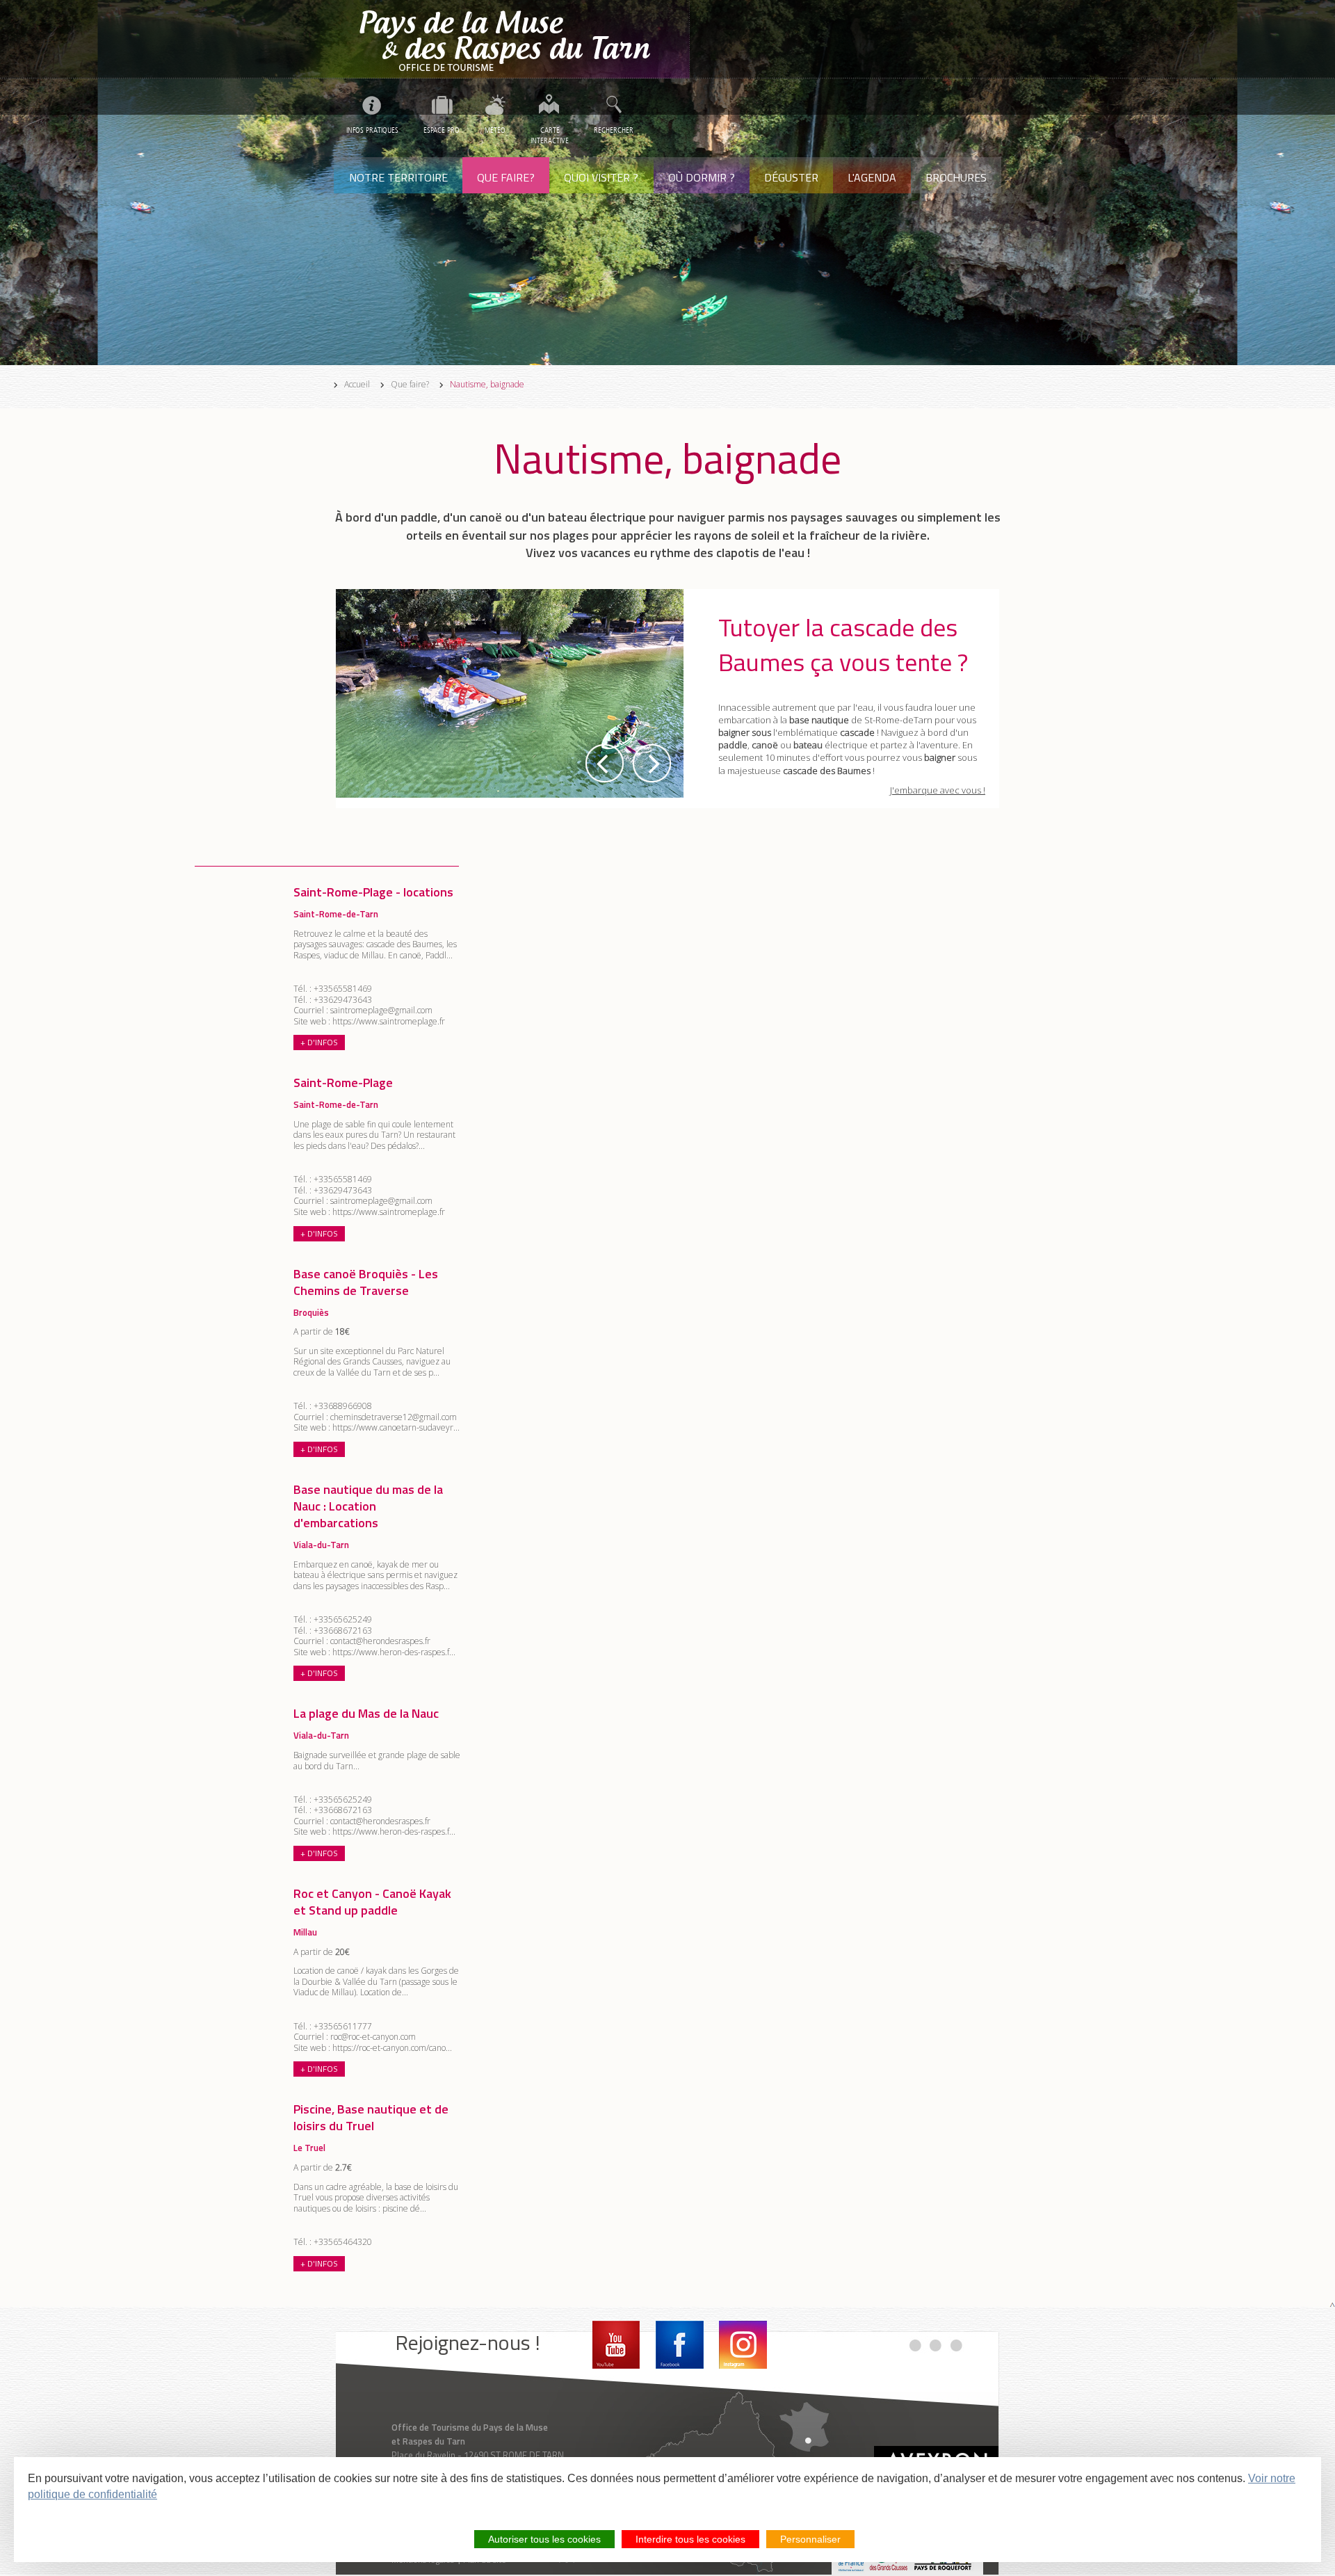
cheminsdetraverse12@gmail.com (394, 1417)
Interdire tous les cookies (690, 2539)
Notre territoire (398, 177)
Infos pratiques (372, 130)
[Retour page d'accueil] (512, 39)
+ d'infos (319, 1042)
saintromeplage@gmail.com (381, 1010)
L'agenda (872, 177)
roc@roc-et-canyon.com (373, 2037)
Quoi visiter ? (601, 177)
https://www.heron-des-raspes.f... (394, 1652)
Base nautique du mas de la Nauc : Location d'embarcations (368, 1506)
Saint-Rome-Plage (343, 1082)
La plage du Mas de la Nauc (366, 1713)
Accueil (357, 385)
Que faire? (506, 177)
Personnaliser (810, 2539)
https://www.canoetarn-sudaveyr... (396, 1427)
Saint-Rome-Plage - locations (373, 892)
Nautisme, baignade (487, 385)
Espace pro (442, 130)
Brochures (956, 177)
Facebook (680, 2345)
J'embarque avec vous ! (938, 790)
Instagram (743, 2345)
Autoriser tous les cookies (544, 2539)
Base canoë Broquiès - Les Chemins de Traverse (366, 1282)
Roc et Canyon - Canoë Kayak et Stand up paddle (372, 1902)
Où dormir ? (702, 177)
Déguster (791, 177)
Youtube (616, 2345)
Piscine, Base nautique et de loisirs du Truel (371, 2117)
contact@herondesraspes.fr (380, 1641)
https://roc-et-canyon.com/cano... (392, 2048)
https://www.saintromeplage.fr (389, 1021)
